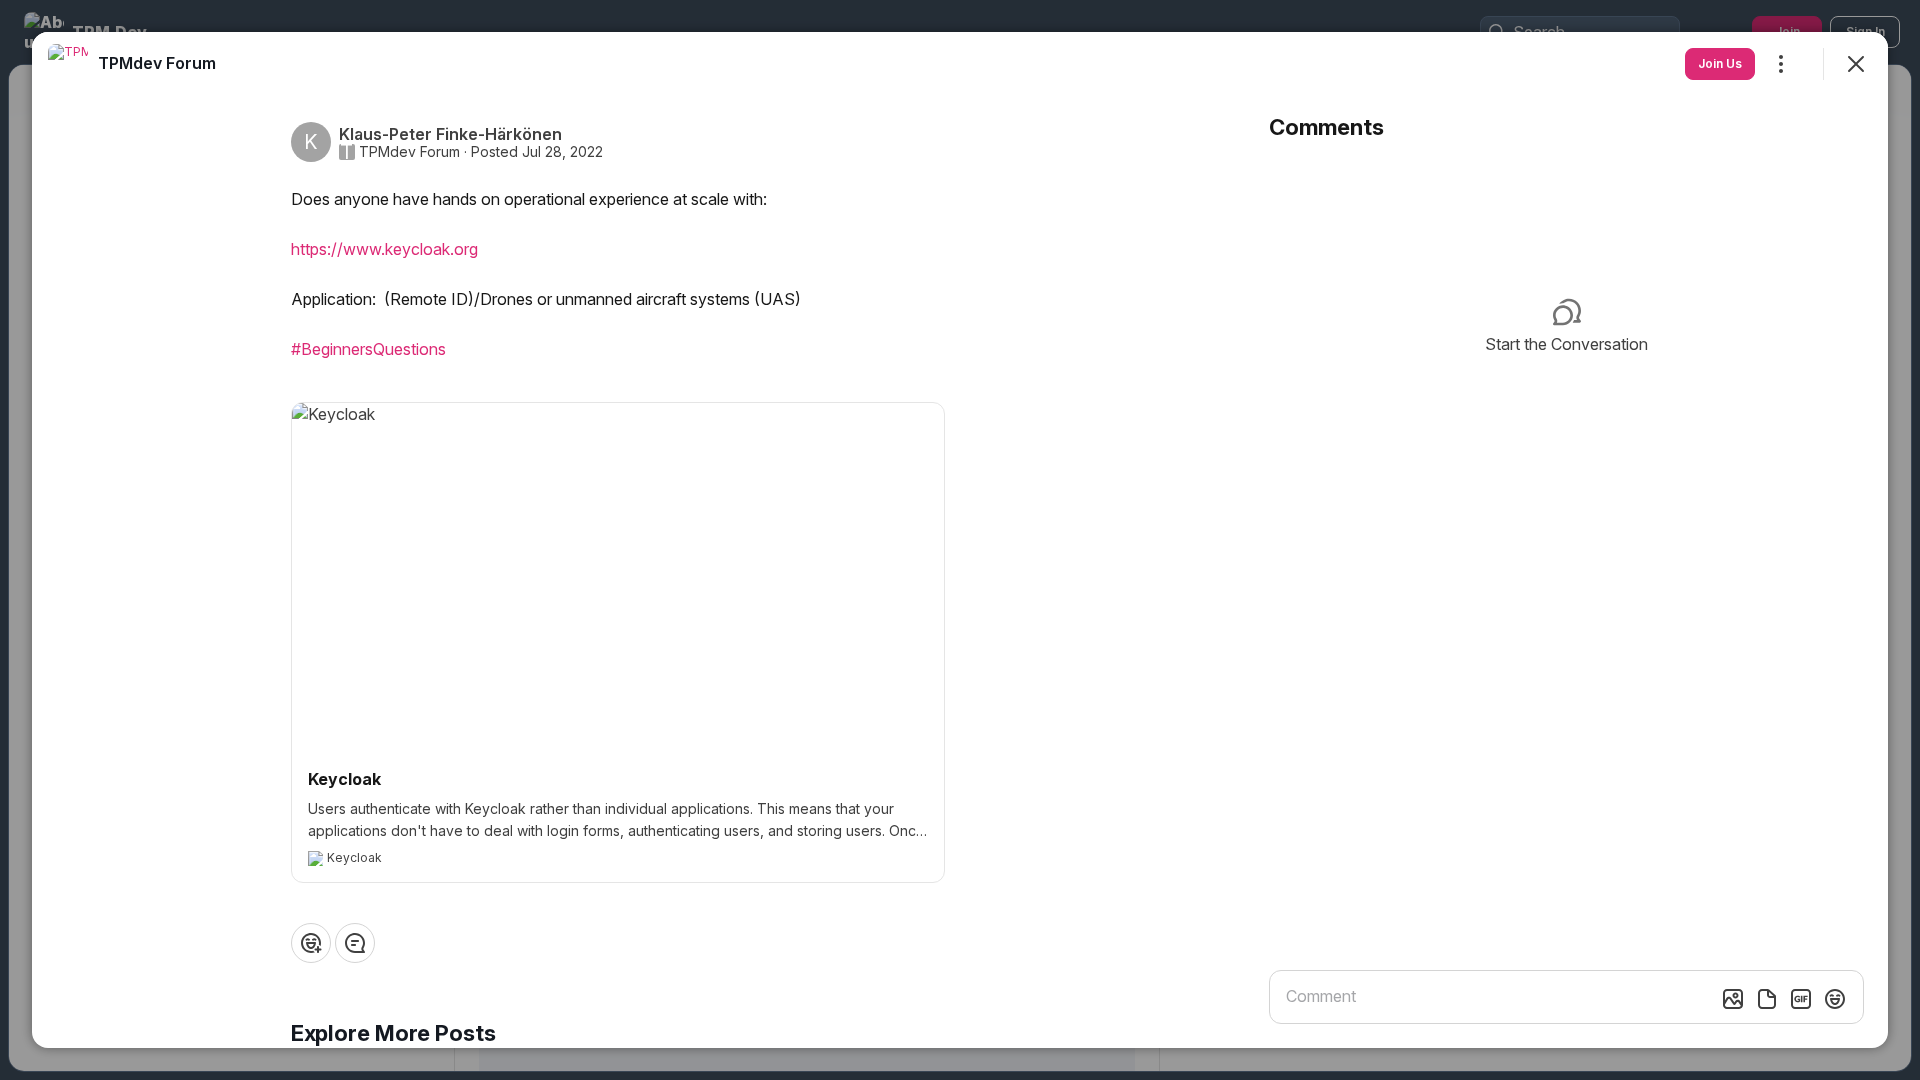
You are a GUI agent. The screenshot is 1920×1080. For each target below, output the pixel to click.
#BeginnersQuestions (368, 349)
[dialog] (960, 540)
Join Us (1720, 63)
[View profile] (68, 64)
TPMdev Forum (409, 152)
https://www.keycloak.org (384, 249)
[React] (311, 943)
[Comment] (355, 943)
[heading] (157, 63)
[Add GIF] (1801, 999)
